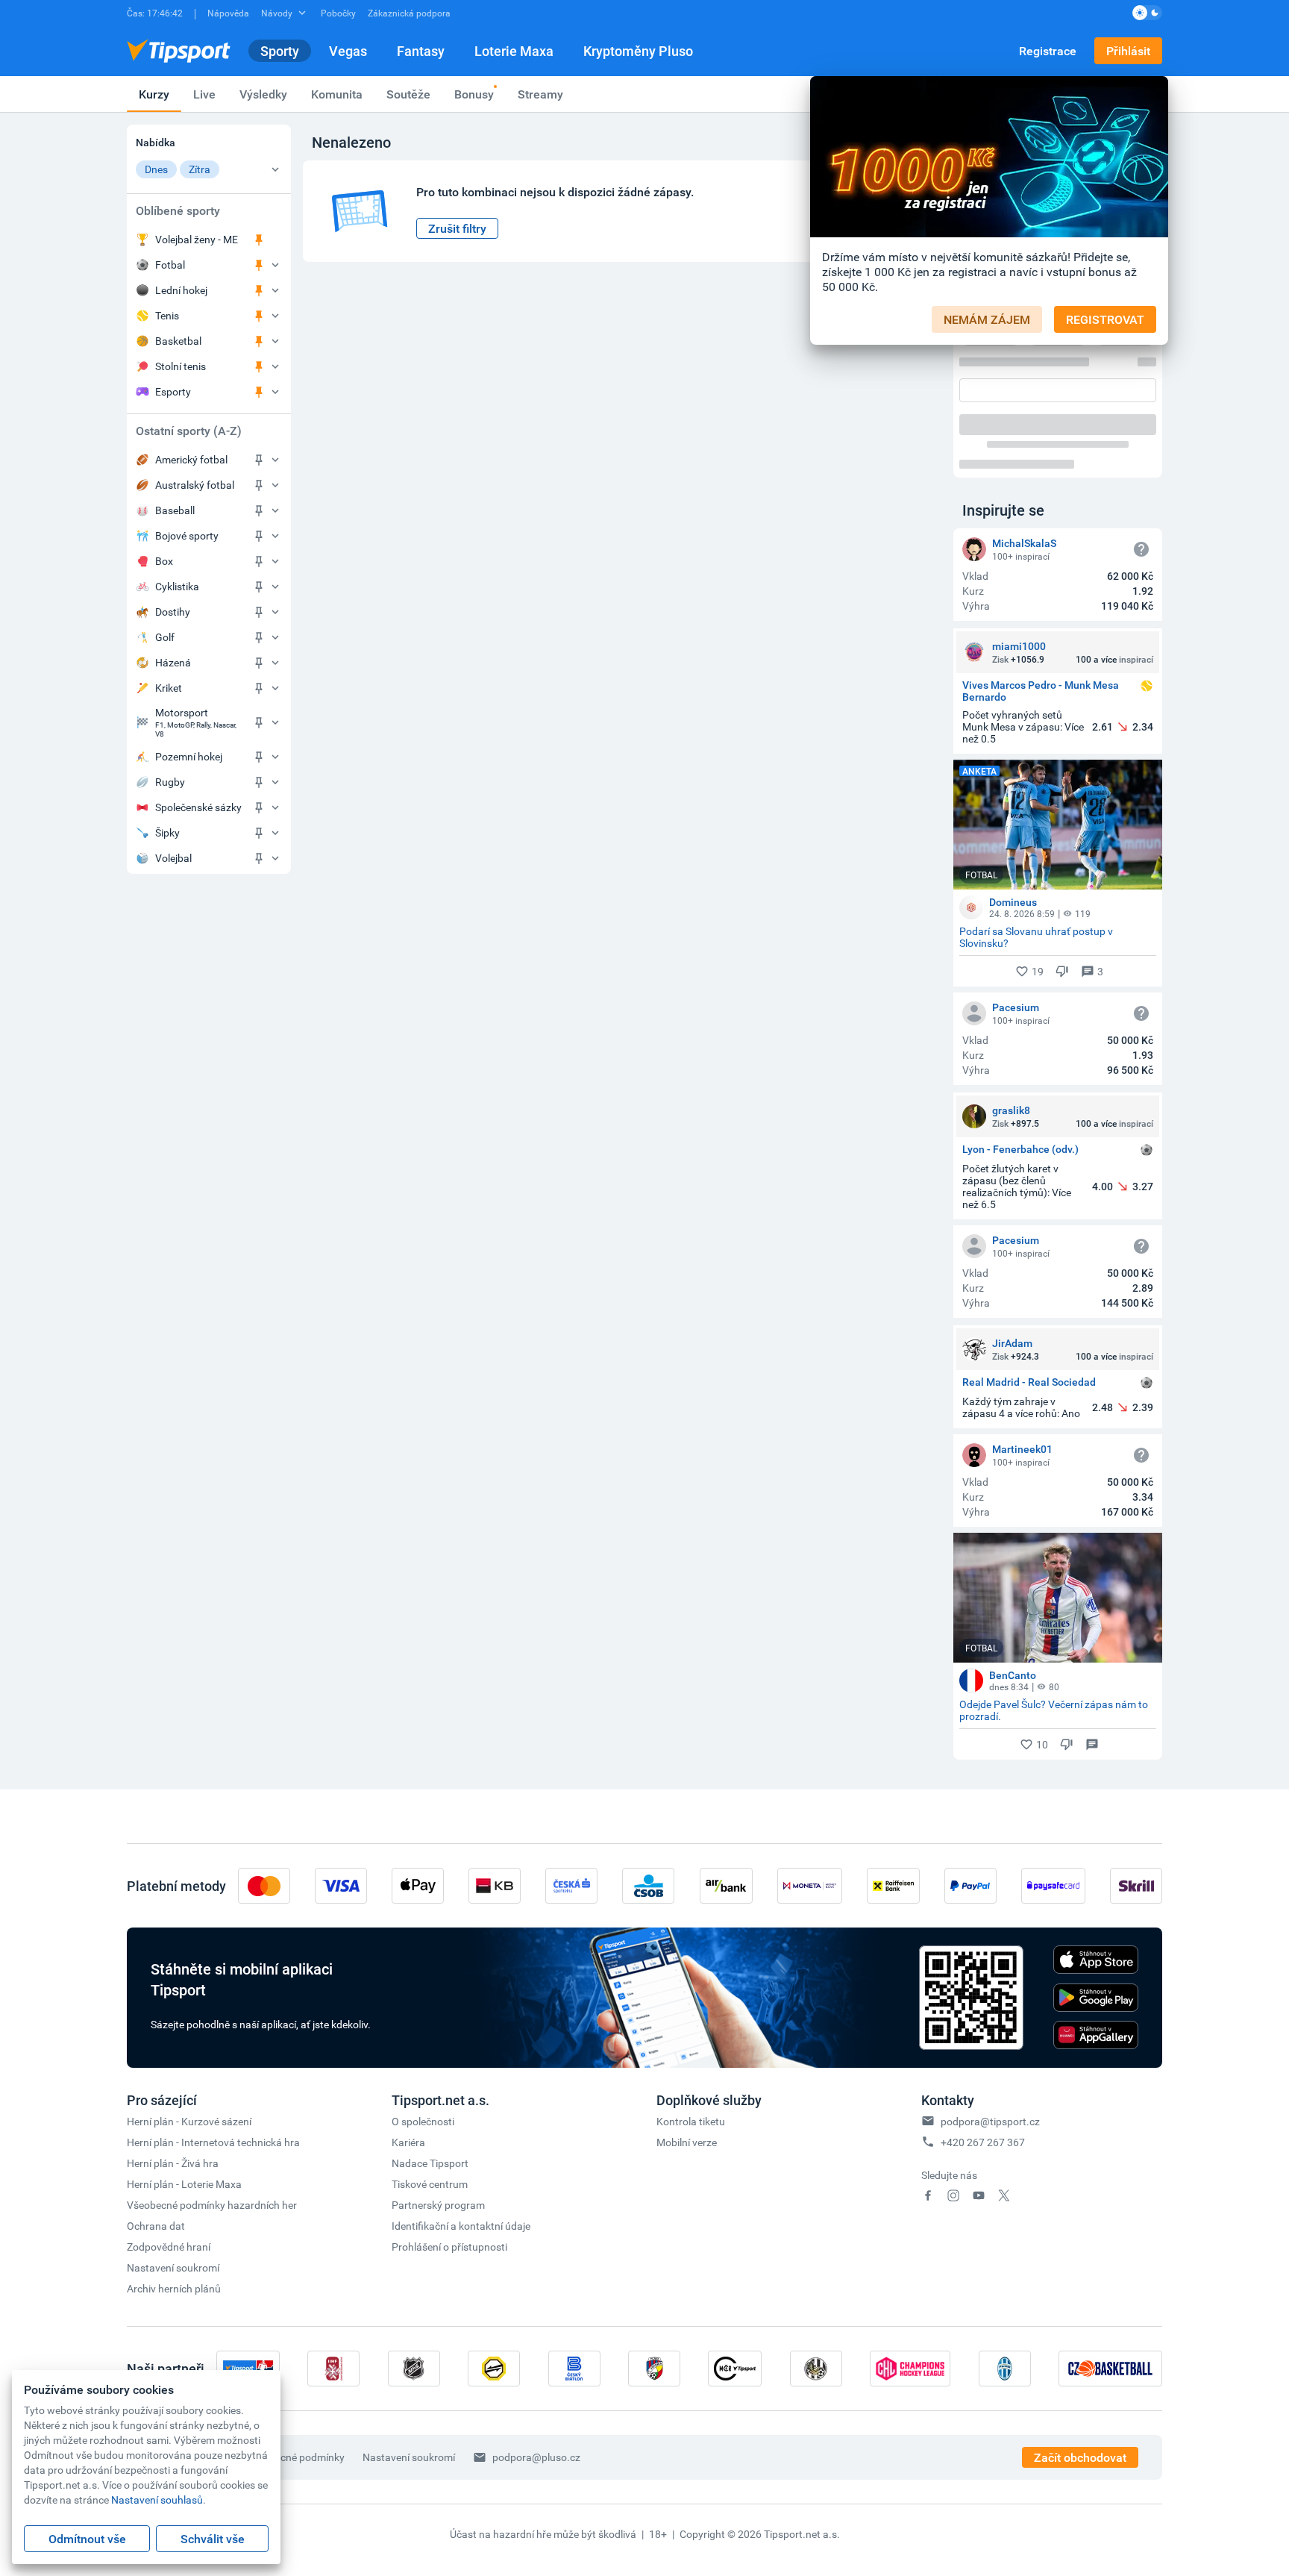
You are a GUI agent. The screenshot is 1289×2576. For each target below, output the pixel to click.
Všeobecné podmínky (295, 2457)
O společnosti (423, 2121)
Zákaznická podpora (409, 13)
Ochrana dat (156, 2226)
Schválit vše (213, 2539)
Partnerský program (438, 2205)
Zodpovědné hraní (169, 2247)
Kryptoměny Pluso (638, 51)
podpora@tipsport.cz (990, 2121)
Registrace (1048, 51)
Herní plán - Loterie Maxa (184, 2184)
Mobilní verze (687, 2142)
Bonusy (474, 94)
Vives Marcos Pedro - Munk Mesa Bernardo (1041, 691)
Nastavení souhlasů (157, 2500)
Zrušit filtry (457, 228)
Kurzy (154, 94)
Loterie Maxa (514, 51)
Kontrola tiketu (691, 2121)
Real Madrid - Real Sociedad (1029, 1382)
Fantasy (421, 51)
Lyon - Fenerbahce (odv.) (1020, 1150)
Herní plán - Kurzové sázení (189, 2121)
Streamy (540, 94)
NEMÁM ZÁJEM (987, 319)
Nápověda (228, 13)
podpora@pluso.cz (536, 2457)
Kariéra (408, 2142)
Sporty (280, 51)
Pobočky (338, 13)
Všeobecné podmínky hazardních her (212, 2205)
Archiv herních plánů (174, 2288)
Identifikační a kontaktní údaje (461, 2226)
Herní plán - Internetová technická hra (213, 2142)
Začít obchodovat (1080, 2457)
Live (204, 94)
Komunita (337, 94)
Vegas (348, 51)
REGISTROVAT (1105, 319)
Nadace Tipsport (430, 2163)
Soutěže (408, 94)
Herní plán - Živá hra (173, 2163)
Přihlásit (1128, 51)
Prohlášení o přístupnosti (449, 2247)
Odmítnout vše (87, 2539)
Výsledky (263, 94)
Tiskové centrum (430, 2184)
